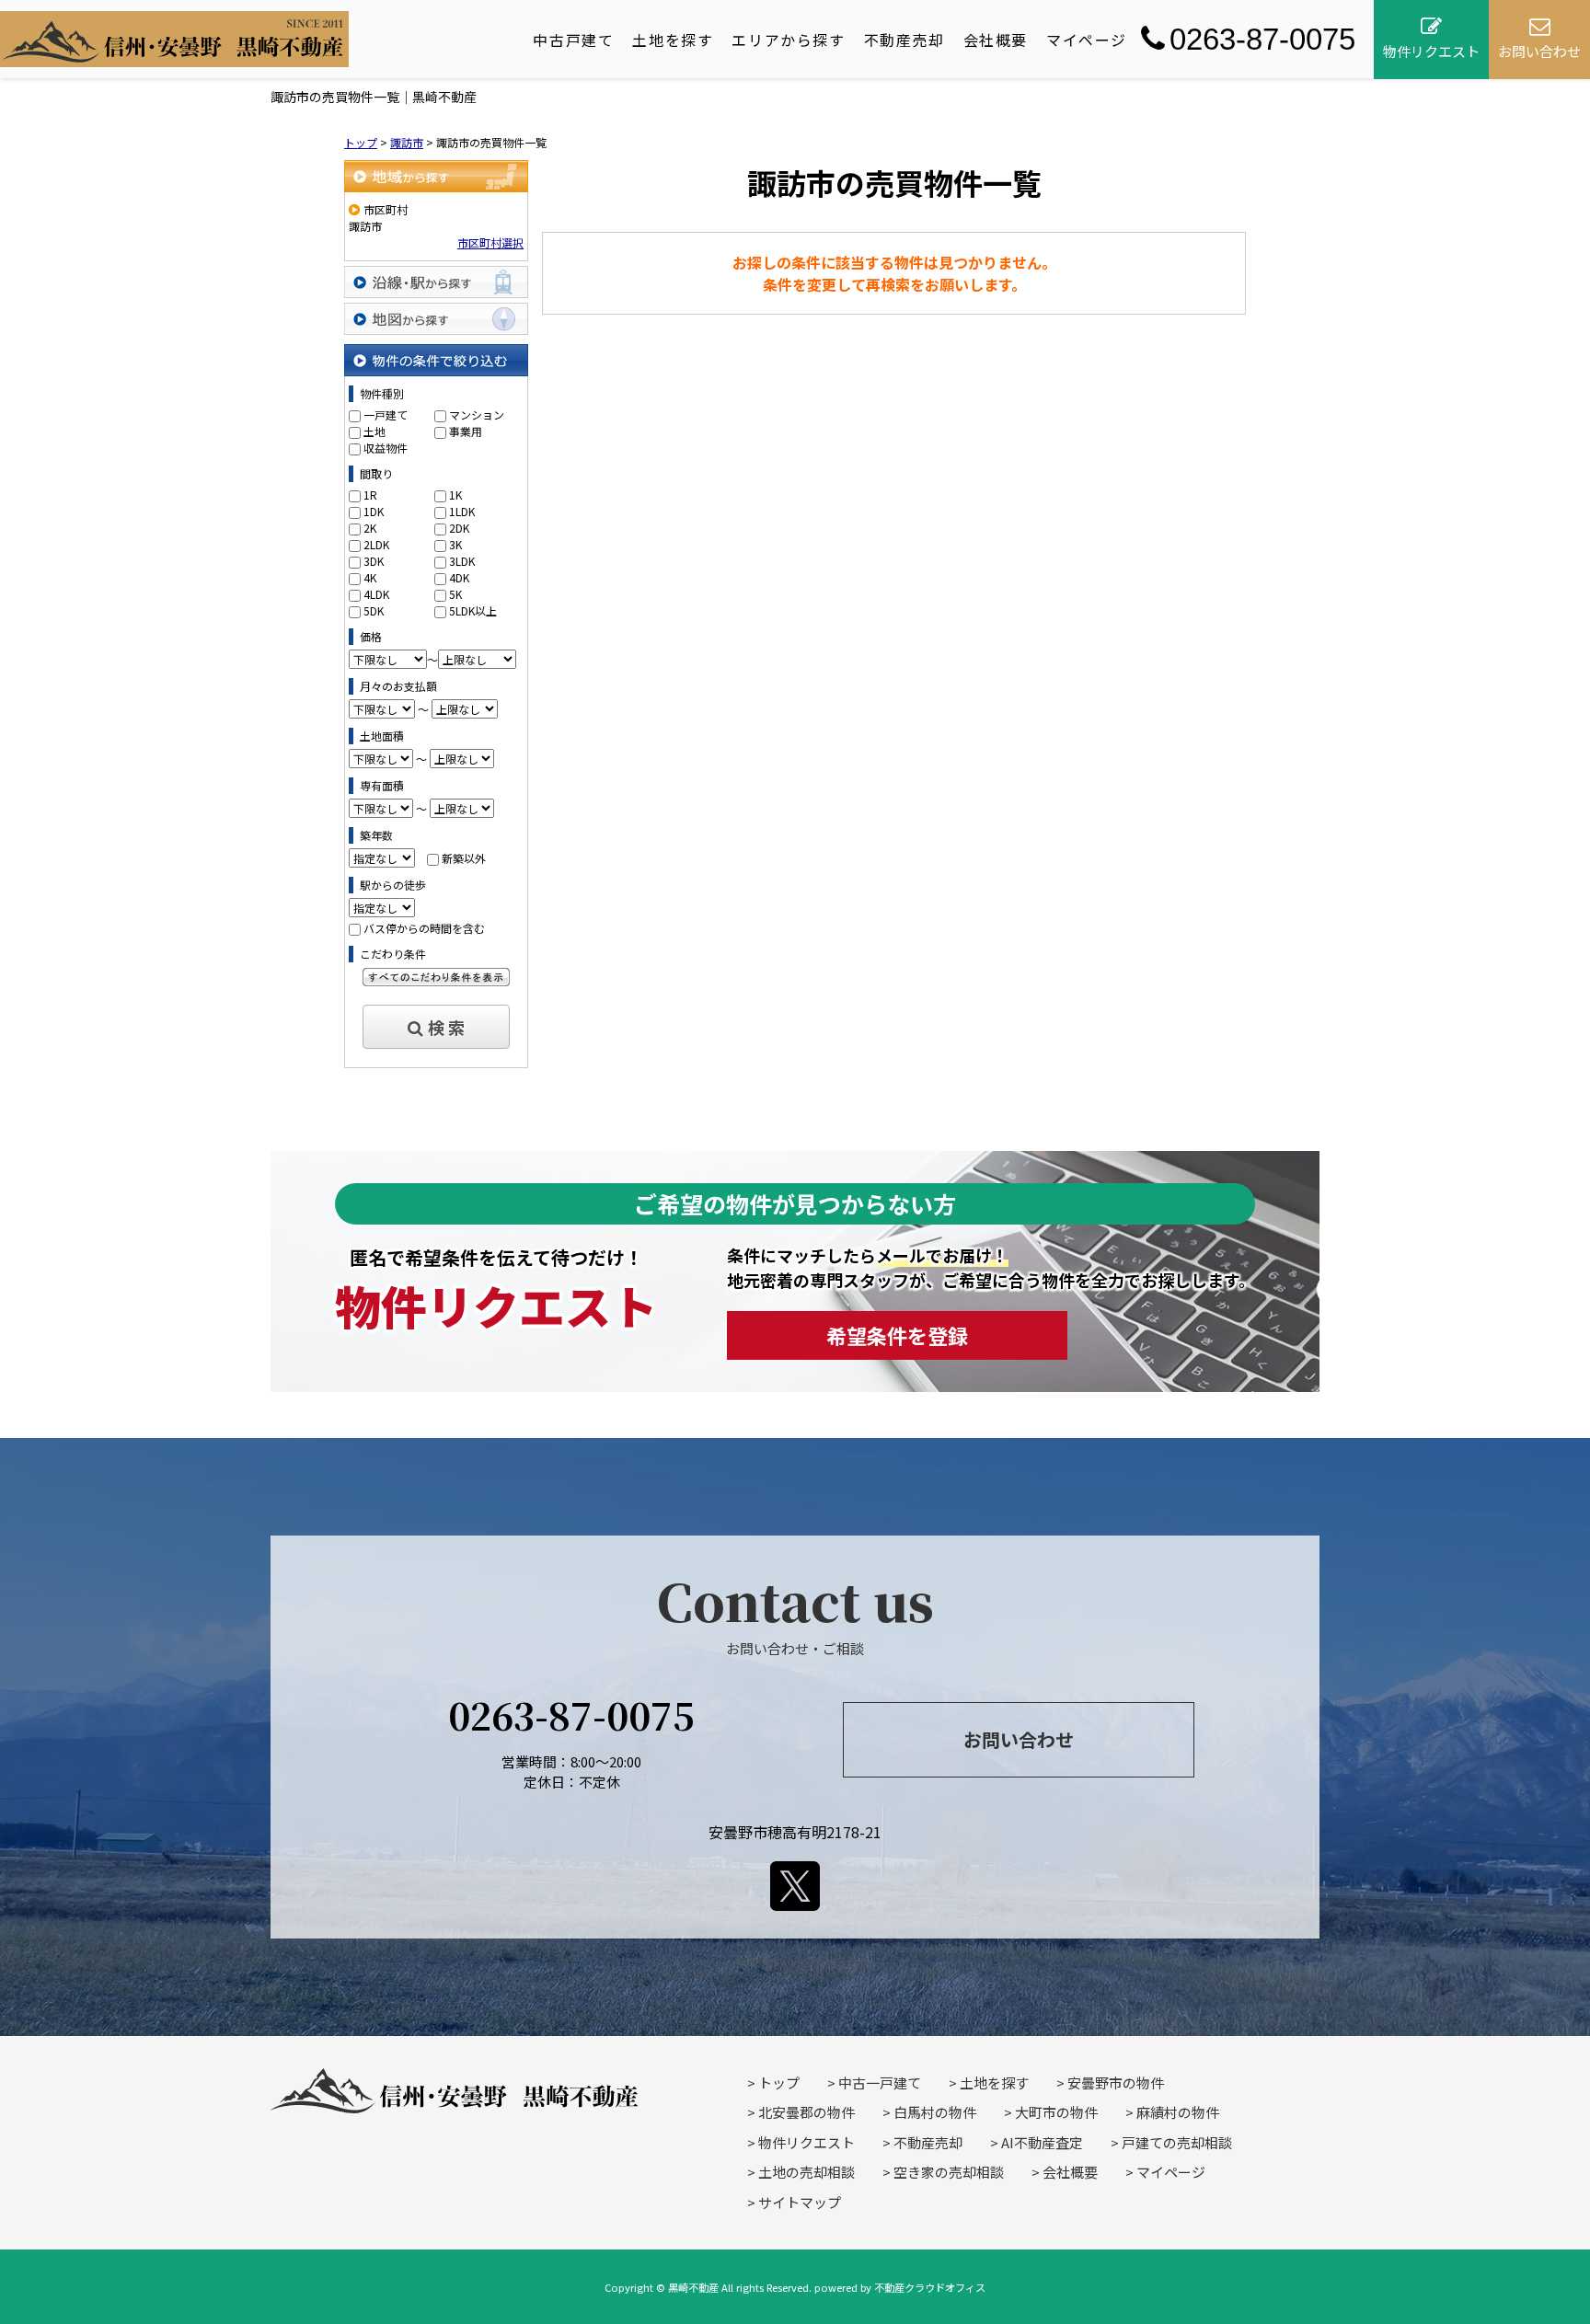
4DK (459, 577)
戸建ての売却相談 (1177, 2142)
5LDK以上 (473, 610)
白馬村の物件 (935, 2112)
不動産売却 (904, 40)
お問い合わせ (1019, 1739)
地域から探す (436, 176)
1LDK (462, 511)
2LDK (376, 544)
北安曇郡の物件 (807, 2112)
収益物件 (386, 448)
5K (455, 594)
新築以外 (464, 858)
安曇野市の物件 (1116, 2082)
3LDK (462, 561)
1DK (374, 511)
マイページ (1087, 40)
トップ (779, 2082)
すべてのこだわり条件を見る (436, 977)
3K (455, 544)
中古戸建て (573, 40)
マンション (477, 414)
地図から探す (436, 319)
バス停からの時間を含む (424, 928)
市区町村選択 (490, 242)
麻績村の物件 (1178, 2112)
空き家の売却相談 (949, 2172)
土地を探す (673, 40)
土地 (374, 431)
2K (370, 528)
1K (455, 495)
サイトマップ (800, 2202)
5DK (374, 610)
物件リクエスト (807, 2142)
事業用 (466, 431)
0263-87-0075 (1262, 39)
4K (370, 577)
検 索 (446, 1027)
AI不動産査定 (1042, 2142)
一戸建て (386, 414)
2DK (459, 528)
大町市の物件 (1056, 2112)
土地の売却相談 (807, 2172)
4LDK (376, 594)
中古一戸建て (880, 2082)
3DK (374, 561)
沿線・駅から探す (436, 282)
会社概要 (996, 40)
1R (370, 495)
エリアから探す (788, 40)
